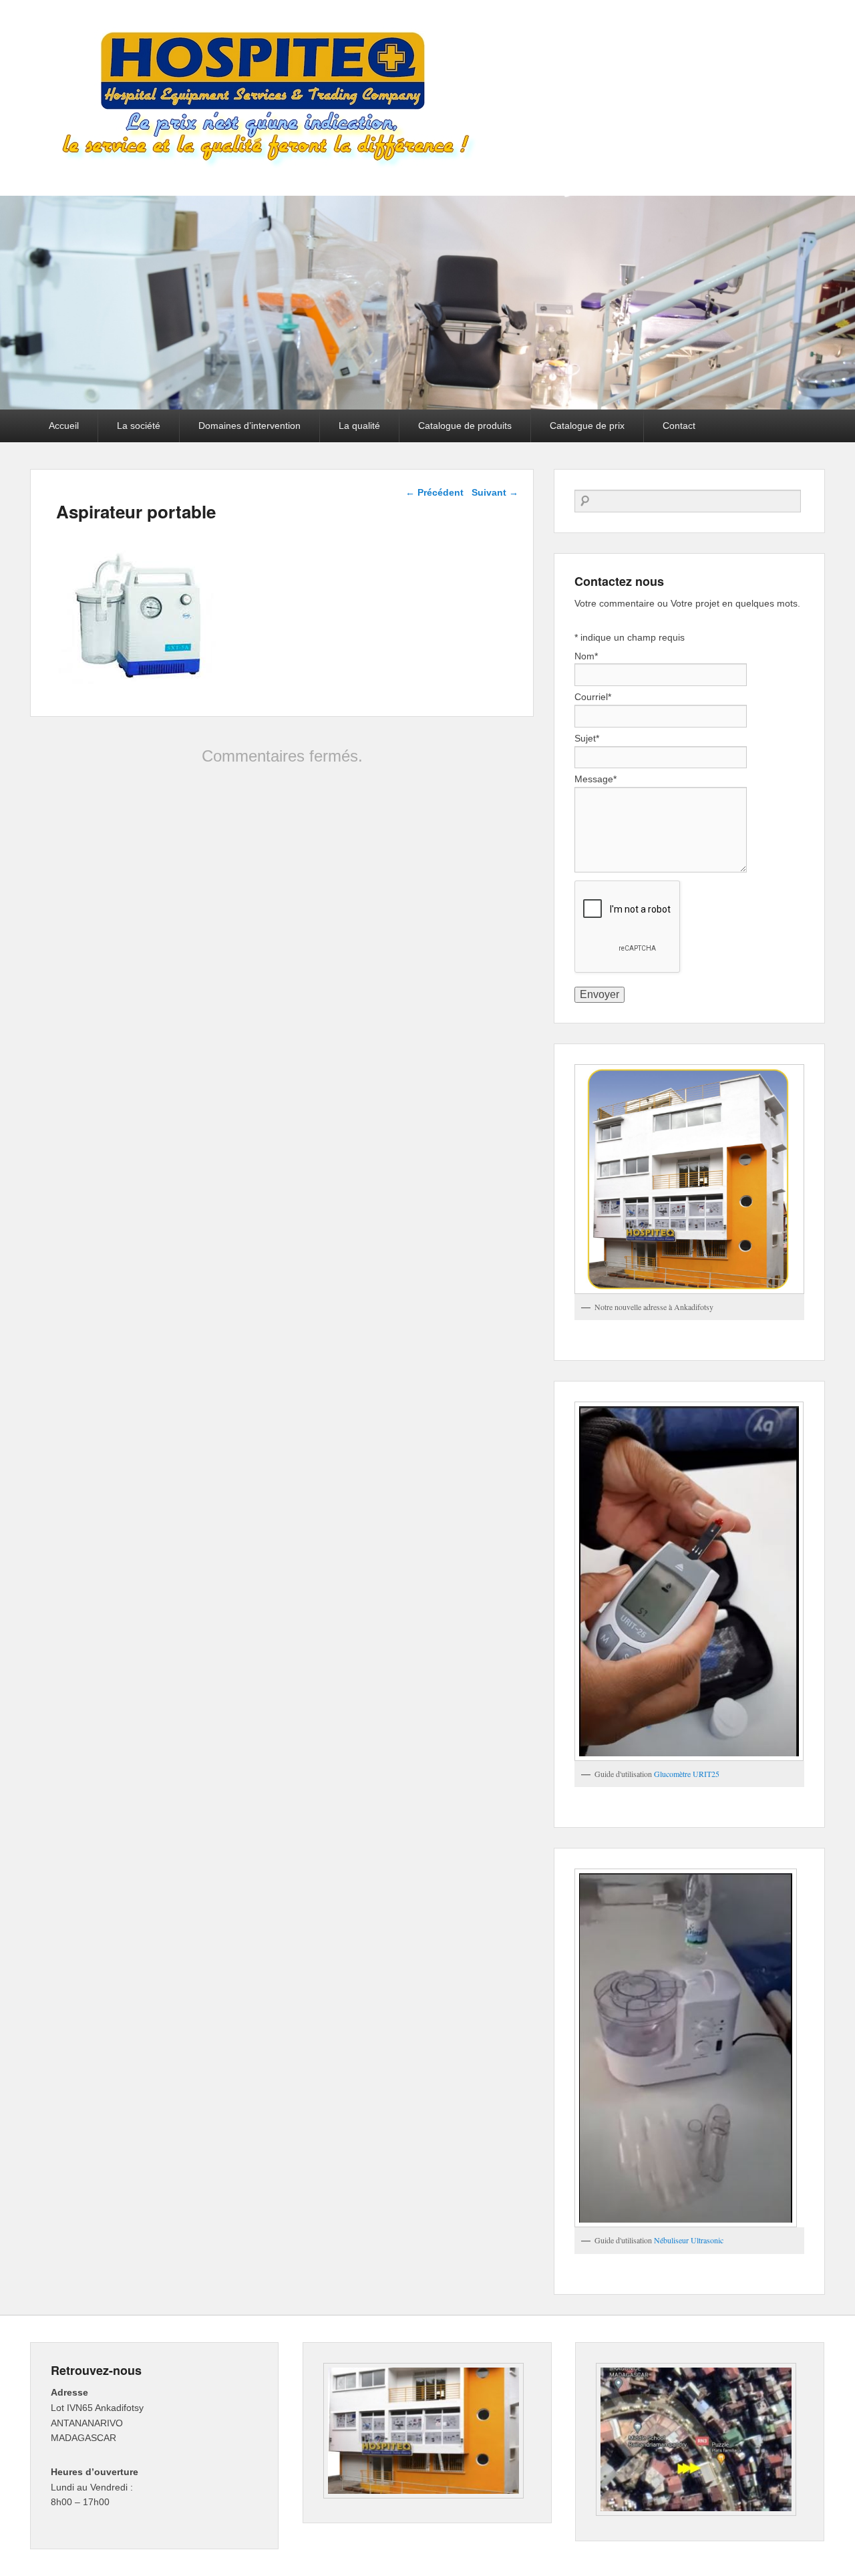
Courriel (593, 697)
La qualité (359, 426)
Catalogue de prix (587, 426)
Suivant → (495, 492)
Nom (586, 656)
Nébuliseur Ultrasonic (689, 2240)
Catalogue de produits (465, 426)
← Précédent (435, 492)
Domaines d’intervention (249, 426)
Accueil (64, 426)
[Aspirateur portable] (136, 680)
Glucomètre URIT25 (687, 1774)
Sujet (587, 738)
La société (139, 426)
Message (595, 779)
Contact (679, 426)
